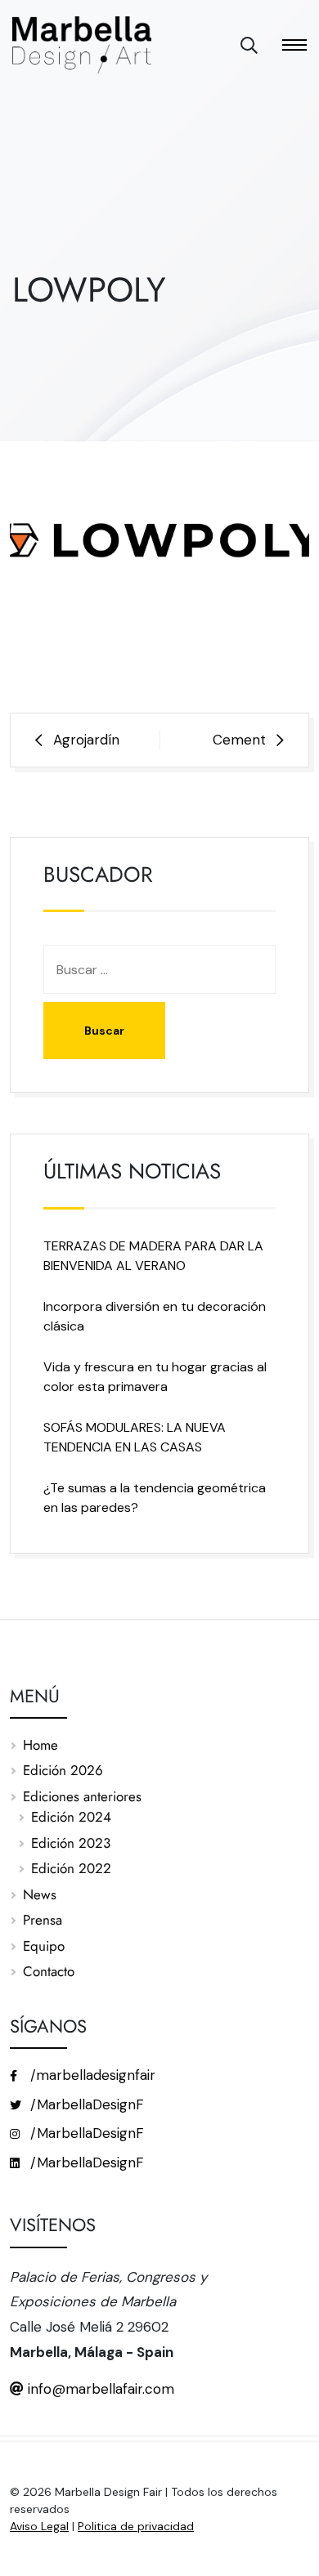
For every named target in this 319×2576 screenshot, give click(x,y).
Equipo (44, 1946)
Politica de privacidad (136, 2526)
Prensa (43, 1920)
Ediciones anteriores (82, 1796)
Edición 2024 (71, 1817)
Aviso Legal (39, 2526)
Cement (239, 740)
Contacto (49, 1971)
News (40, 1894)
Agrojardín (86, 740)
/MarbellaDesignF (85, 2104)
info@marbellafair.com (99, 2389)
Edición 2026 (63, 1770)
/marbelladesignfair (91, 2075)
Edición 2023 (71, 1843)
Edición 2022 (71, 1868)
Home (40, 1745)
